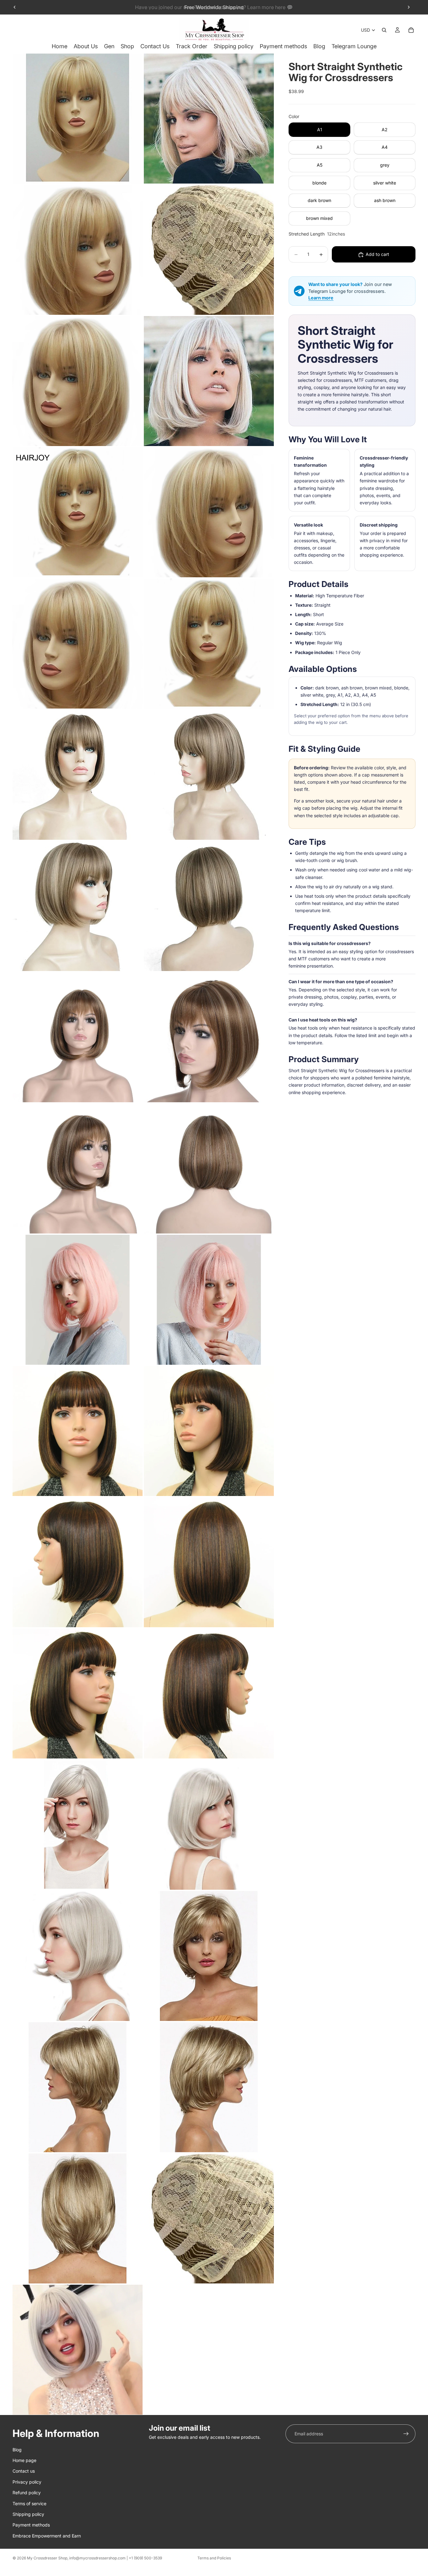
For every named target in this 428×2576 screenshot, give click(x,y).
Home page (24, 2460)
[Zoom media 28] (209, 1825)
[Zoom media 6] (209, 381)
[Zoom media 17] (78, 1169)
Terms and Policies (214, 2558)
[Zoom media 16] (209, 1037)
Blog (17, 2449)
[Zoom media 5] (78, 381)
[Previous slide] (15, 7)
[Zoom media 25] (78, 1693)
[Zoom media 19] (78, 1300)
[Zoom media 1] (78, 119)
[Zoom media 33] (78, 2218)
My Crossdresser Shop (47, 2558)
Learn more (321, 298)
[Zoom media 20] (209, 1300)
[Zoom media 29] (78, 1956)
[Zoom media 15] (78, 1037)
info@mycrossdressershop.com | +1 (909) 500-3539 (116, 2558)
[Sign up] (406, 2434)
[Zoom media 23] (78, 1562)
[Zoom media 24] (209, 1562)
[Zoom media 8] (209, 512)
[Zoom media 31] (78, 2087)
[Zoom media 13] (78, 906)
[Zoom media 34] (209, 2218)
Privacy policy (27, 2482)
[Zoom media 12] (209, 775)
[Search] (384, 30)
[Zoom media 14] (209, 906)
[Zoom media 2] (209, 119)
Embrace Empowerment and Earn (47, 2535)
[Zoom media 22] (209, 1431)
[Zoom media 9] (78, 644)
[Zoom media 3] (78, 250)
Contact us (24, 2471)
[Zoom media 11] (78, 775)
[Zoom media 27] (78, 1825)
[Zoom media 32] (209, 2087)
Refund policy (27, 2493)
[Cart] (411, 30)
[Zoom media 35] (78, 2350)
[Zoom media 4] (209, 250)
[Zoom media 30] (209, 1956)
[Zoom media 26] (209, 1693)
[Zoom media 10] (209, 644)
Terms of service (29, 2503)
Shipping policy (28, 2514)
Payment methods (31, 2525)
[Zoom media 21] (78, 1431)
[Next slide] (409, 7)
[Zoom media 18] (209, 1169)
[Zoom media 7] (78, 512)
